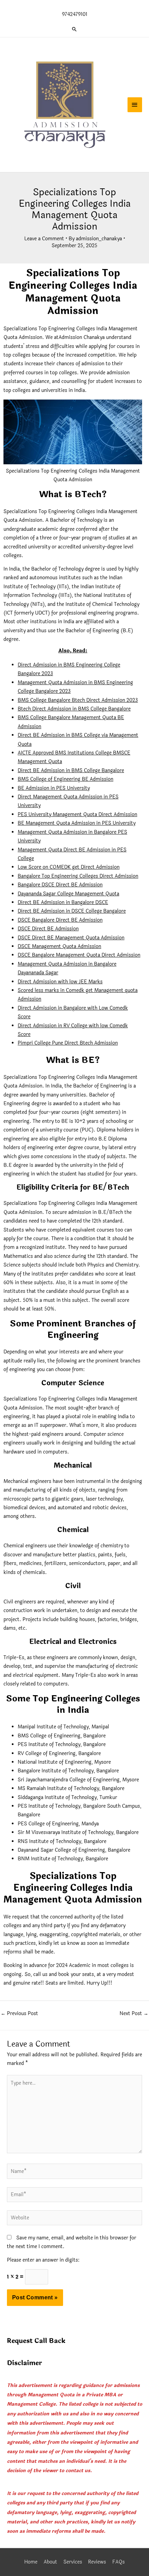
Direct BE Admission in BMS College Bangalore (71, 771)
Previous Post (19, 2014)
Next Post (134, 2014)
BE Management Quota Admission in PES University (77, 823)
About (50, 2562)
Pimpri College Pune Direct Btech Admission (68, 1043)
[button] (74, 29)
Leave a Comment (44, 239)
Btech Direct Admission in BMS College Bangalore (74, 709)
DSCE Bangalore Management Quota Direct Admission (79, 955)
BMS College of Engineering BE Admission (65, 779)
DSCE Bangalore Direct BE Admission (60, 920)
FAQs (119, 2562)
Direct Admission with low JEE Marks (60, 982)
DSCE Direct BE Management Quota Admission (71, 938)
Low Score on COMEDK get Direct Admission (69, 867)
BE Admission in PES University (54, 788)
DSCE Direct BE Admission (48, 929)
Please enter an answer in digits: (43, 2260)
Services (73, 2562)
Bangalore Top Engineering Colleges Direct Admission (78, 876)
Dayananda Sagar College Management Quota (68, 894)
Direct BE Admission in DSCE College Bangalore (72, 911)
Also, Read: (73, 651)
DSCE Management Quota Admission (59, 946)
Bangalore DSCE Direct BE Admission (60, 885)
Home (31, 2562)
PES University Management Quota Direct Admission (77, 815)
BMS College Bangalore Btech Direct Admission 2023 (78, 700)
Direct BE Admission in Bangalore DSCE (63, 902)
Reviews (97, 2562)
